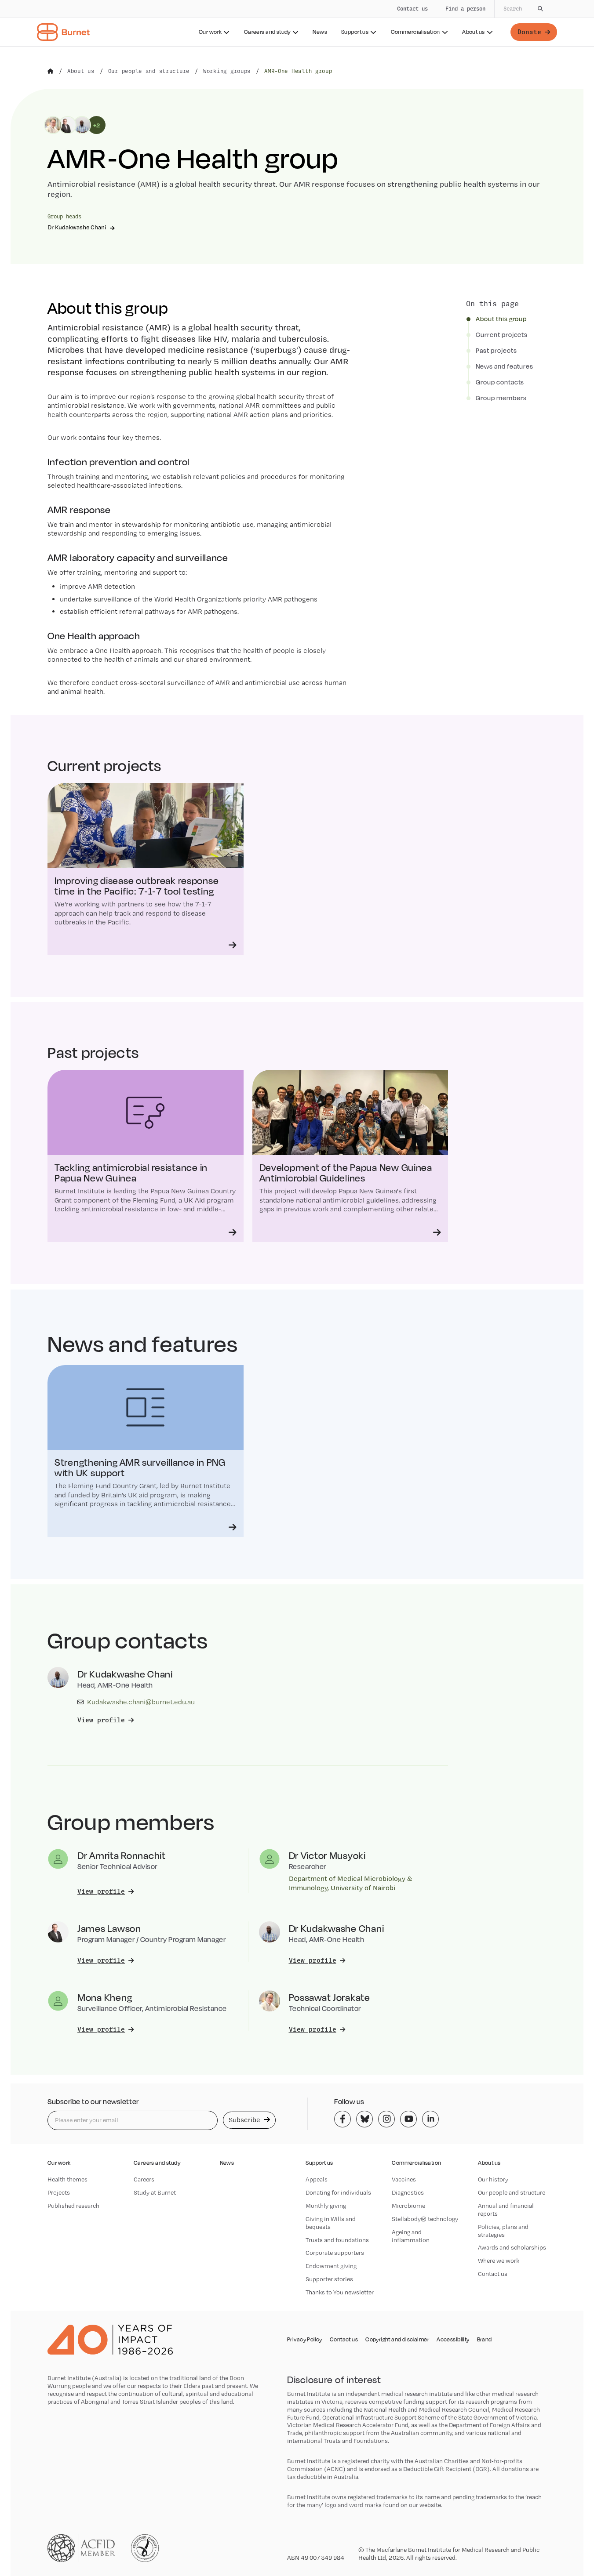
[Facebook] (343, 2119)
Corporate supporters (335, 2253)
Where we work (499, 2261)
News (320, 32)
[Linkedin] (430, 2119)
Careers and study (267, 32)
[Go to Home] (51, 71)
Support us (355, 32)
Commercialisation (415, 32)
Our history (493, 2179)
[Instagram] (386, 2119)
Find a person (465, 9)
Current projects (502, 335)
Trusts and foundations (337, 2240)
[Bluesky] (364, 2119)
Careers (144, 2179)
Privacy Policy (305, 2340)
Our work (210, 32)
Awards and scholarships (512, 2247)
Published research (73, 2206)
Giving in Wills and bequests (331, 2223)
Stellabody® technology (425, 2219)
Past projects (496, 351)
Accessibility (453, 2340)
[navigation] (297, 23)
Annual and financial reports (506, 2210)
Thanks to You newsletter (340, 2292)
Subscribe (245, 2120)
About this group (501, 319)
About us (473, 32)
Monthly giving (326, 2206)
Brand (485, 2340)
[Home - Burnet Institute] (63, 32)
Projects (59, 2192)
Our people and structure (512, 2192)
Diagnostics (408, 2192)
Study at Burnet (155, 2192)
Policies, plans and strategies (503, 2231)
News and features (505, 366)
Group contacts (500, 382)
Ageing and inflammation (411, 2236)
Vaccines (404, 2179)
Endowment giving (331, 2266)
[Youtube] (408, 2119)
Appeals (317, 2179)
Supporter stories (329, 2279)
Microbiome (408, 2206)
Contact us (412, 9)
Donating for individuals (338, 2192)
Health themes (67, 2179)
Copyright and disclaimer (397, 2340)
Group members (501, 398)
